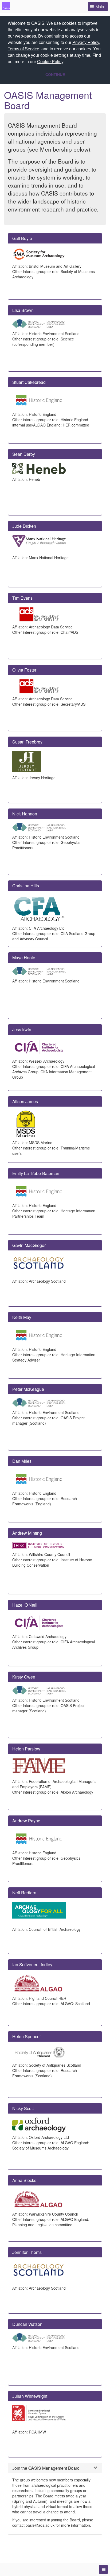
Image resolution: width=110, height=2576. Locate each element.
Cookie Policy (50, 62)
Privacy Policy (86, 42)
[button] (66, 62)
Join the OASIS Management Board (46, 2468)
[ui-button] (103, 2569)
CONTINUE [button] (55, 75)
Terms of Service (23, 49)
